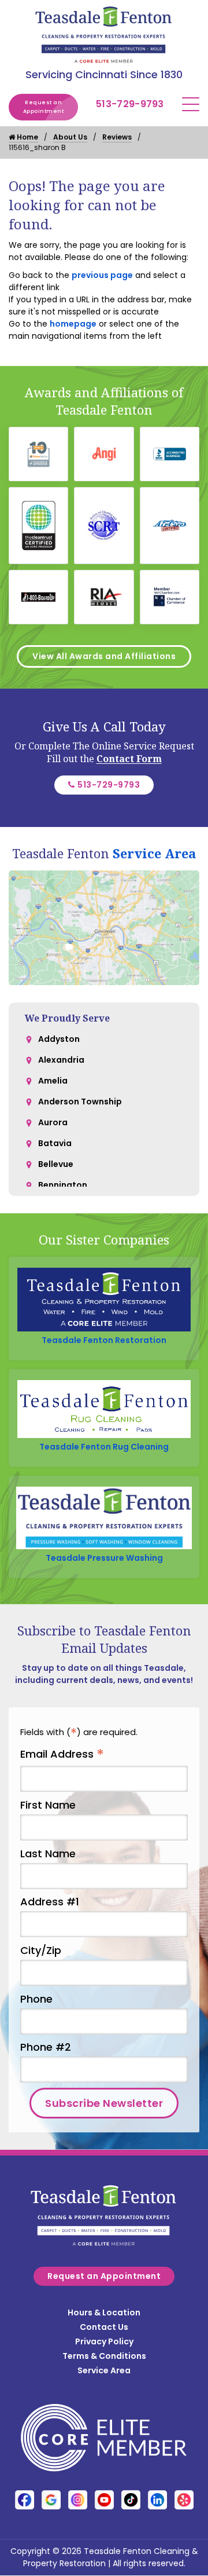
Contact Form (129, 759)
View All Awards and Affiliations (104, 656)
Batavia (55, 1143)
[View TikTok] (131, 2500)
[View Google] (51, 2500)
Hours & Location (104, 2312)
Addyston (59, 1039)
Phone (36, 1999)
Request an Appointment (44, 107)
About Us (70, 137)
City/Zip (41, 1950)
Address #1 (50, 1902)
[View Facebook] (25, 2500)
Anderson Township (80, 1102)
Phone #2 (46, 2047)
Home (27, 137)
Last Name (48, 1854)
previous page (102, 275)
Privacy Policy (104, 2341)
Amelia (53, 1081)
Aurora (53, 1122)
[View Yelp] (184, 2500)
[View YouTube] (104, 2500)
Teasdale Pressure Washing (104, 1558)
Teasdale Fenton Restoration (104, 1340)
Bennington (63, 1185)
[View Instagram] (78, 2500)
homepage (73, 324)
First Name (48, 1805)
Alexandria (61, 1060)
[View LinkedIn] (157, 2500)
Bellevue (56, 1164)
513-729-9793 (130, 104)
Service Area (154, 853)
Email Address (62, 1754)
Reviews (117, 137)
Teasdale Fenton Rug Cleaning (104, 1447)
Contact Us (104, 2327)
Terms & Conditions (104, 2356)
